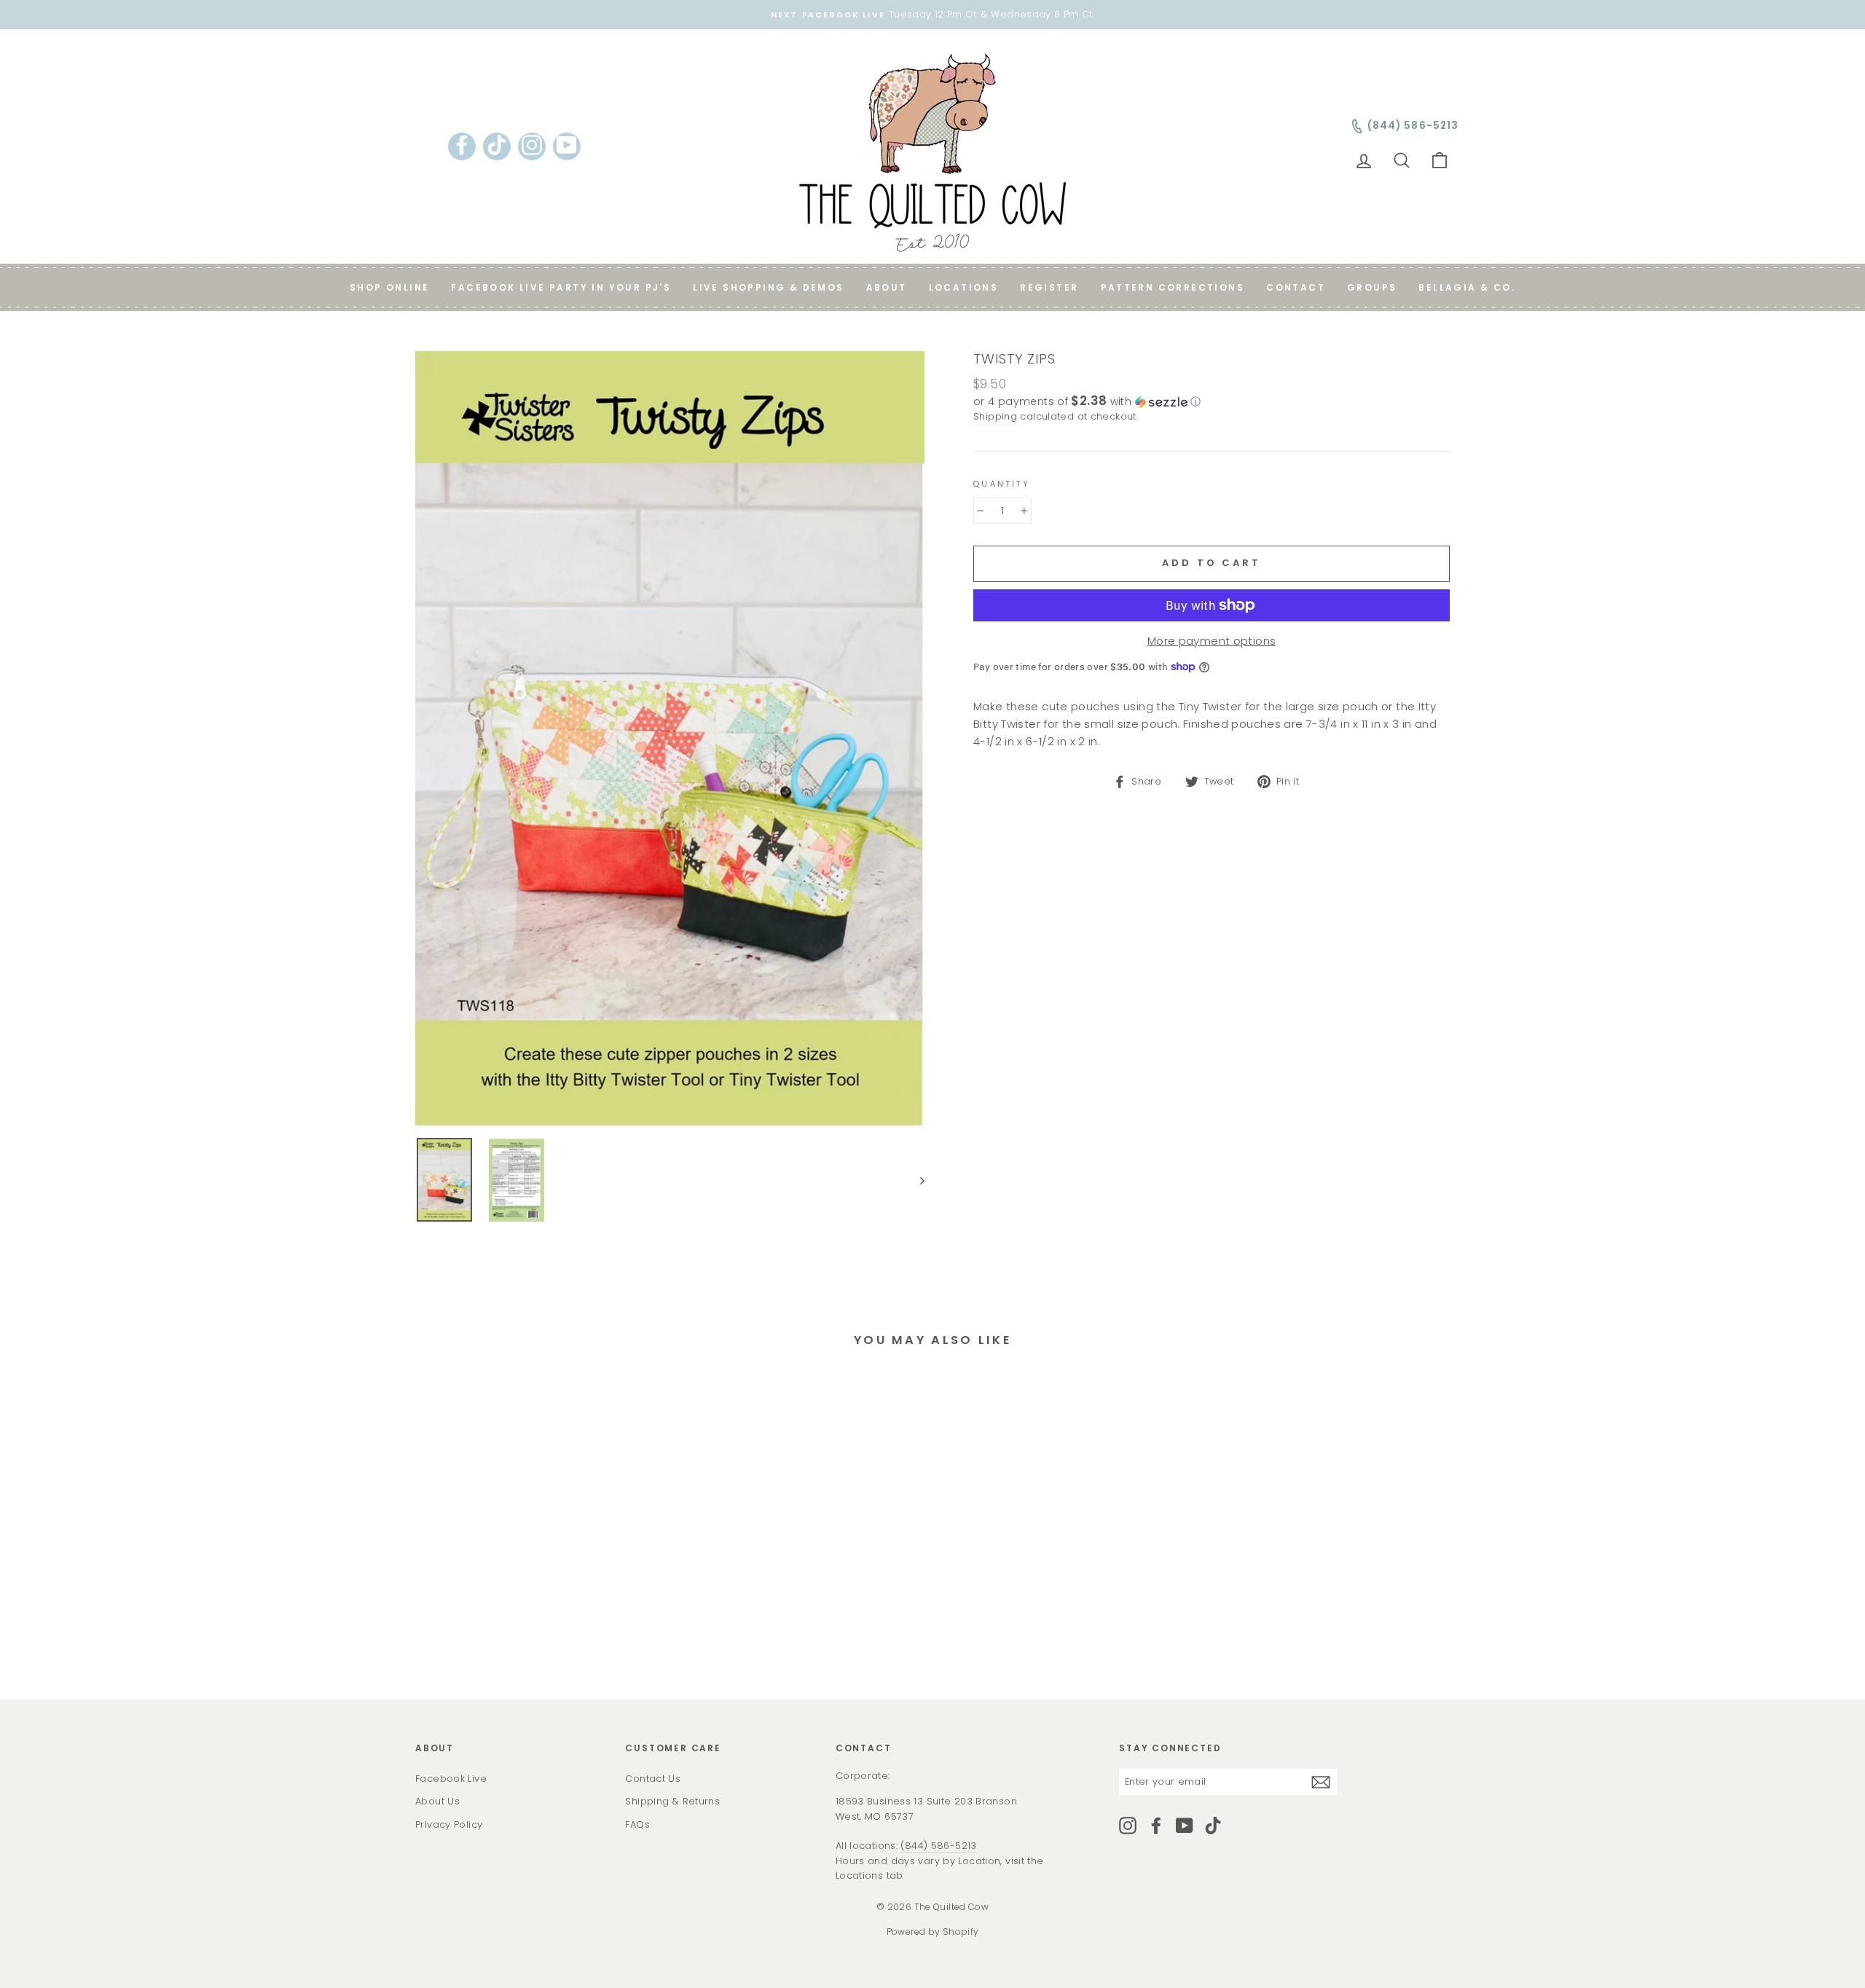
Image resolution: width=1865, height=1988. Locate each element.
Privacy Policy (449, 1824)
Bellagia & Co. (1467, 287)
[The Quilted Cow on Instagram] (1128, 1826)
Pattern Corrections (1173, 287)
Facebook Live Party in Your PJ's (561, 287)
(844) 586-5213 (938, 1846)
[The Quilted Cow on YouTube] (1185, 1826)
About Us (437, 1801)
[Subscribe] (1321, 1781)
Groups (1372, 287)
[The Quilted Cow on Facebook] (1156, 1826)
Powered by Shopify (933, 1932)
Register (1049, 287)
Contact (1296, 287)
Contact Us (653, 1779)
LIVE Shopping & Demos (768, 287)
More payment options (1212, 641)
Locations (964, 287)
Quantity (1002, 484)
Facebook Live (451, 1779)
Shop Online (389, 287)
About (887, 287)
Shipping (995, 416)
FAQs (637, 1824)
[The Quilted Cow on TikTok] (1213, 1826)
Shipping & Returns (672, 1801)
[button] (1212, 402)
